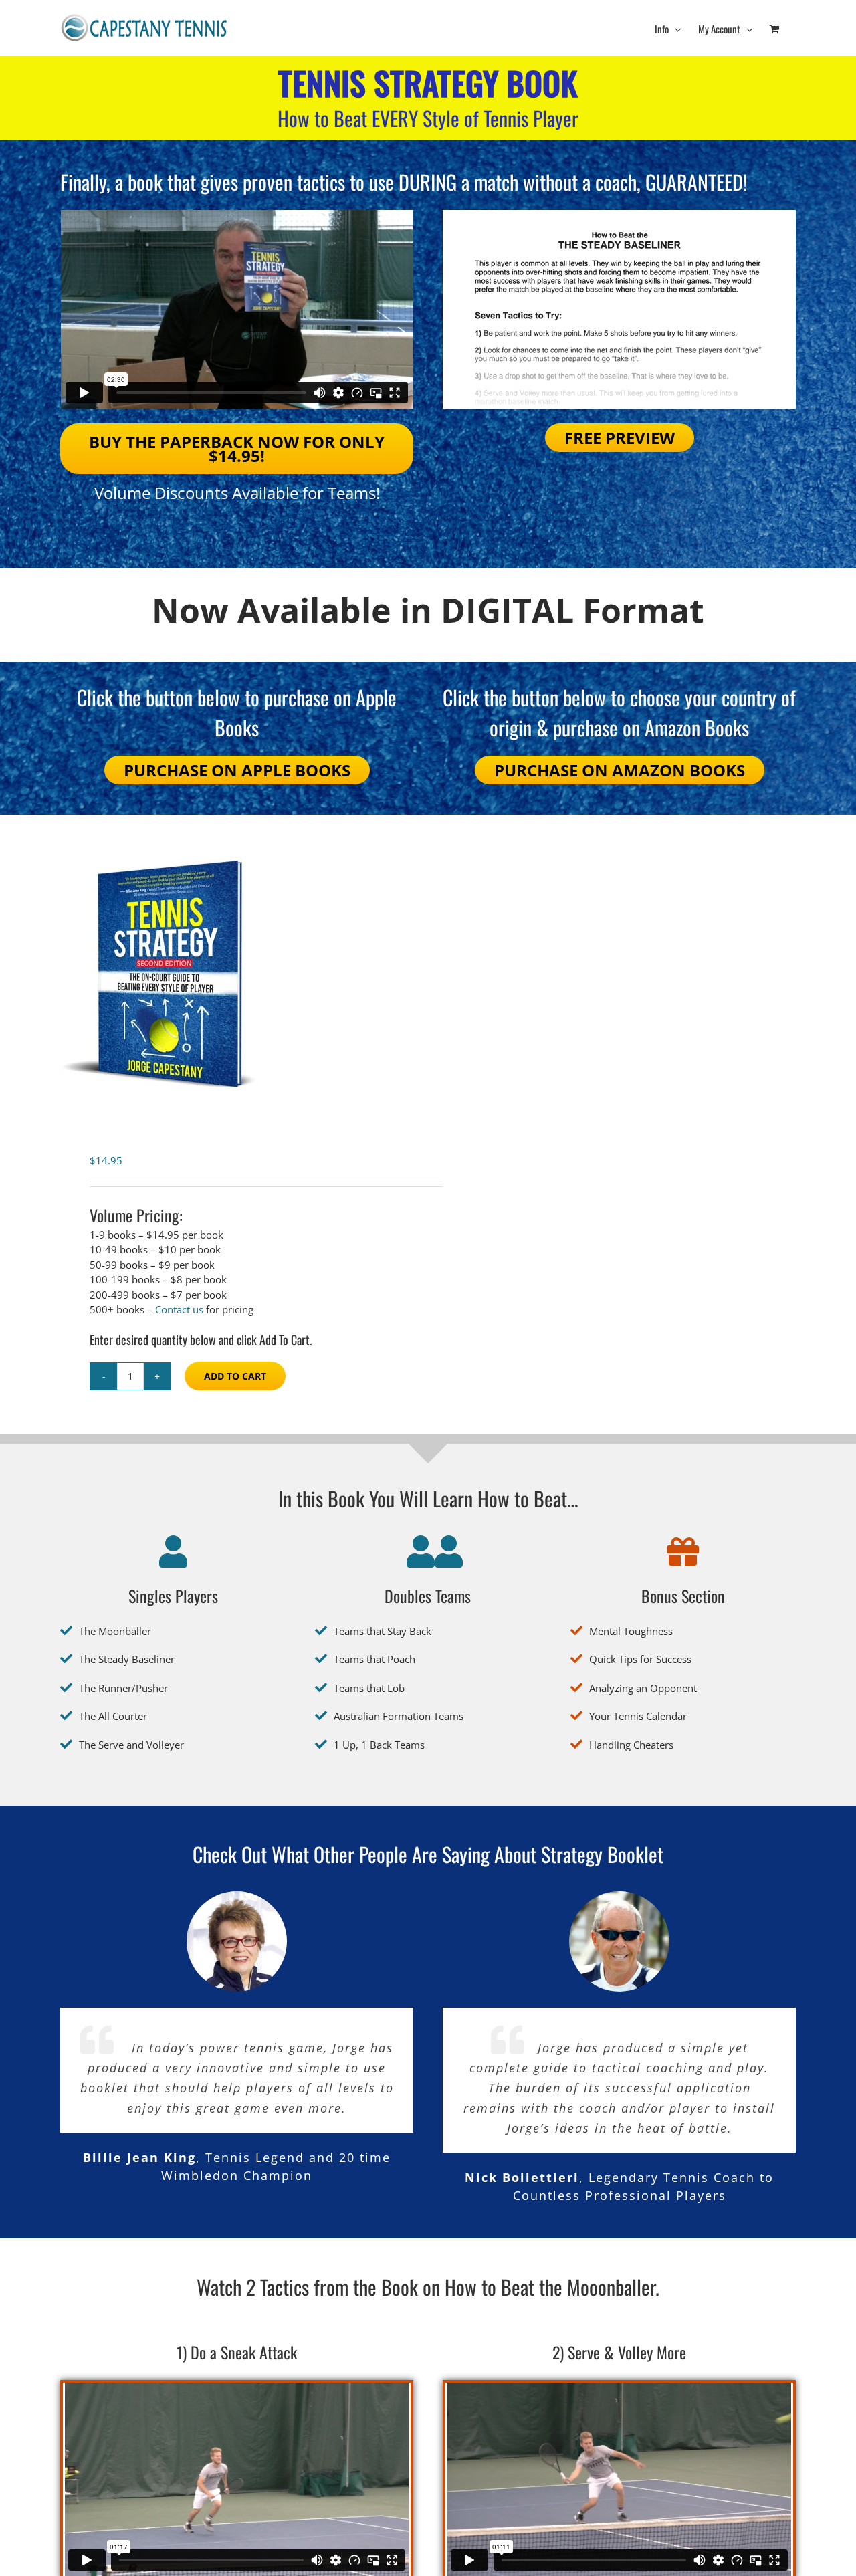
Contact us (179, 1309)
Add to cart (235, 1376)
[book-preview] (619, 215)
